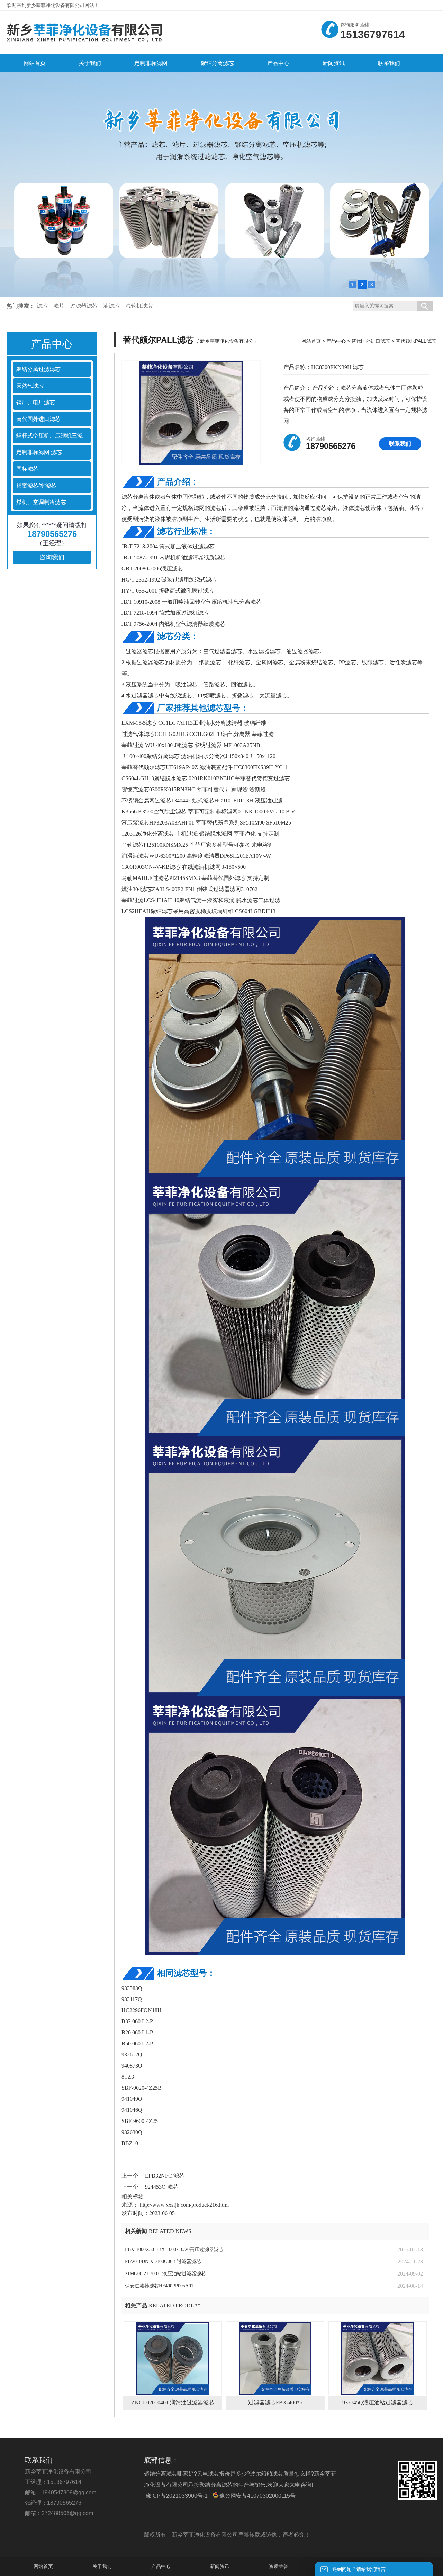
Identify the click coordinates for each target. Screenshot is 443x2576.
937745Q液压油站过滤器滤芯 (378, 2402)
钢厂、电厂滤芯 (36, 402)
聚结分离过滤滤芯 (38, 369)
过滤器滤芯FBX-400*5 (275, 2402)
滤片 (59, 306)
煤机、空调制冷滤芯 (41, 502)
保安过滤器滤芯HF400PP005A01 (159, 2286)
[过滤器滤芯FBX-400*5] (275, 2358)
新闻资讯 (220, 2566)
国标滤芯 (27, 469)
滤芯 (42, 306)
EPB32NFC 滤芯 (164, 2176)
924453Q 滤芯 (161, 2187)
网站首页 (311, 341)
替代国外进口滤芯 (38, 419)
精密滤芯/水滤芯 (36, 485)
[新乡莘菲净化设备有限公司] (85, 44)
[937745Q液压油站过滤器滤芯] (378, 2358)
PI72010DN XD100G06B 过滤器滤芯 (163, 2262)
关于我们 (102, 2566)
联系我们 (400, 444)
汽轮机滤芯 (139, 306)
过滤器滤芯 (84, 306)
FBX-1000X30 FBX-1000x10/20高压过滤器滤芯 (174, 2249)
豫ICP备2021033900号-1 (177, 2496)
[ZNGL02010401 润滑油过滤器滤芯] (173, 2358)
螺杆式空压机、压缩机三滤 (49, 436)
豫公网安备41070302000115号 (257, 2496)
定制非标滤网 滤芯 (39, 452)
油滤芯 (111, 306)
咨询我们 (52, 557)
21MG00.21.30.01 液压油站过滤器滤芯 (165, 2274)
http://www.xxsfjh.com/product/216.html (184, 2205)
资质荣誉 (279, 2566)
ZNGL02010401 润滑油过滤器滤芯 (173, 2402)
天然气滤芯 (30, 386)
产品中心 (336, 341)
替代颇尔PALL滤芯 (416, 341)
